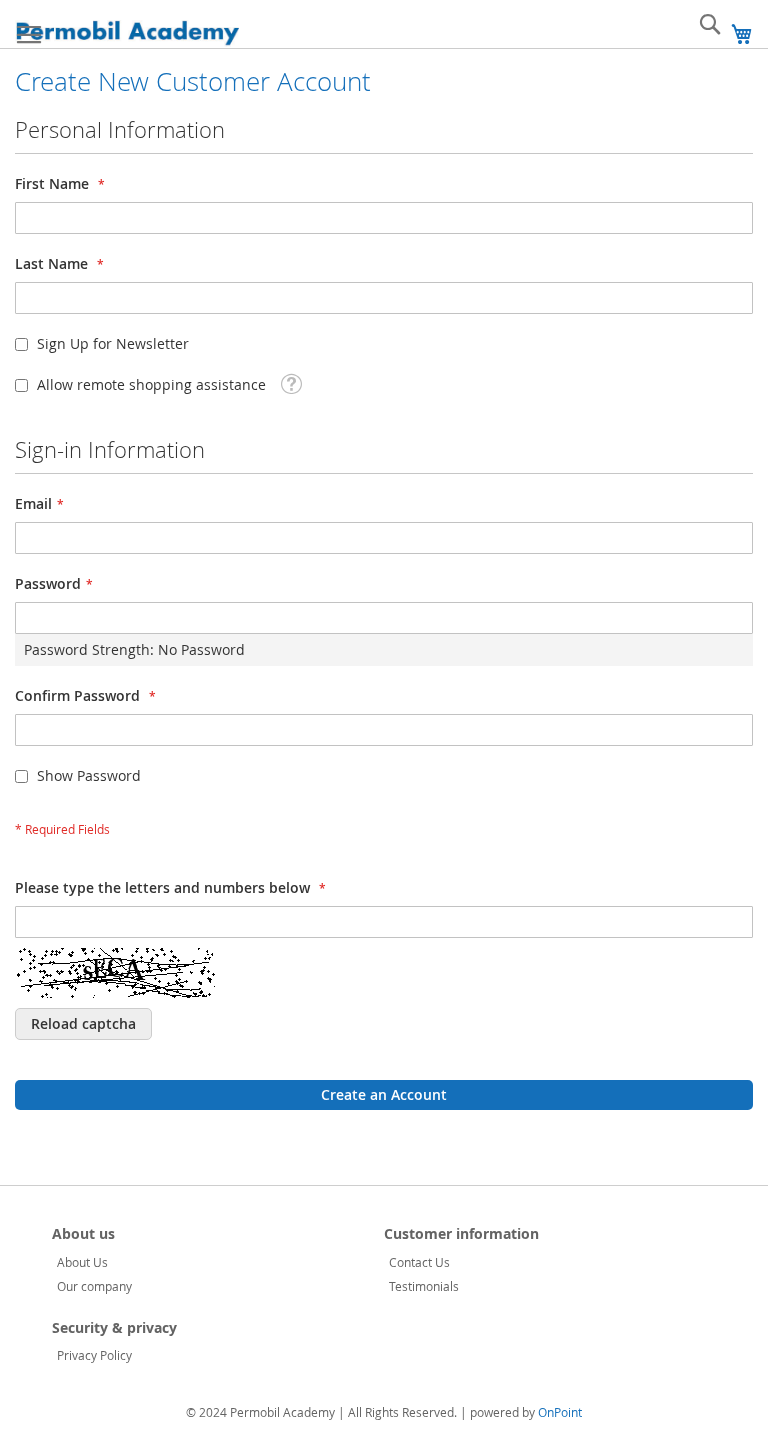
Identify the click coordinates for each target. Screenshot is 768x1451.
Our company (94, 1286)
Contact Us (419, 1262)
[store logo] (127, 33)
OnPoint (560, 1412)
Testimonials (424, 1286)
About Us (82, 1262)
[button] (291, 382)
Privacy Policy (94, 1355)
